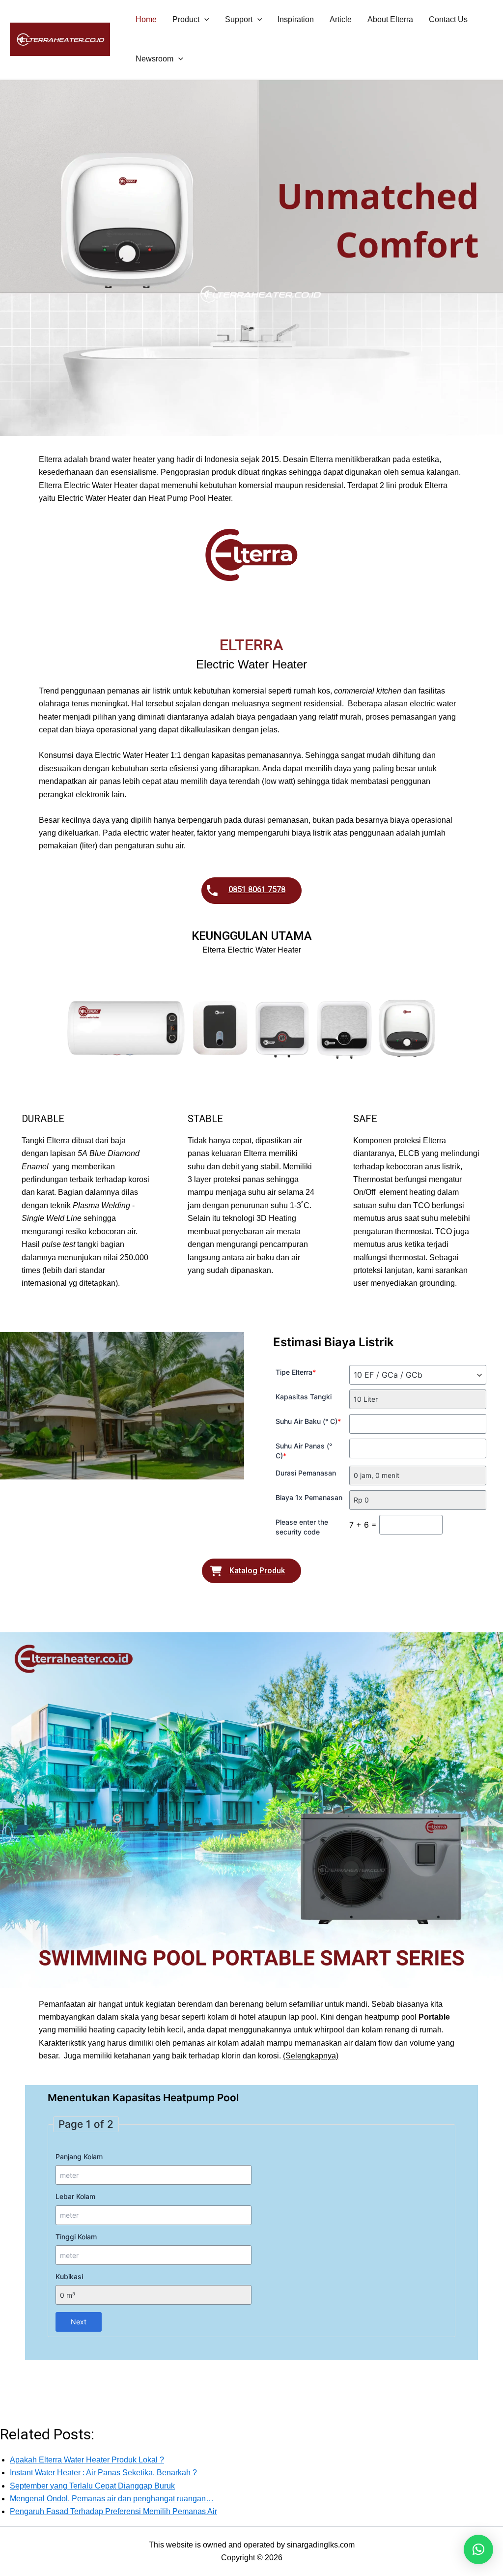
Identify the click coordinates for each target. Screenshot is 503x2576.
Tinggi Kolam (76, 2237)
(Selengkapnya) (311, 2056)
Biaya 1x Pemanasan (309, 1497)
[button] (204, 20)
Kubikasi (69, 2276)
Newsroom (154, 59)
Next (79, 2322)
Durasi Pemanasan (306, 1473)
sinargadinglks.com (321, 2545)
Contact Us (448, 19)
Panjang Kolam (79, 2156)
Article (341, 19)
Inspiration (296, 19)
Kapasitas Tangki (304, 1397)
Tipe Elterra (296, 1372)
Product (186, 19)
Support (239, 19)
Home (146, 19)
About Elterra (390, 19)
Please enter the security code (302, 1527)
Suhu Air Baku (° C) (308, 1421)
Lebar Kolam (75, 2196)
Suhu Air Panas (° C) (304, 1451)
